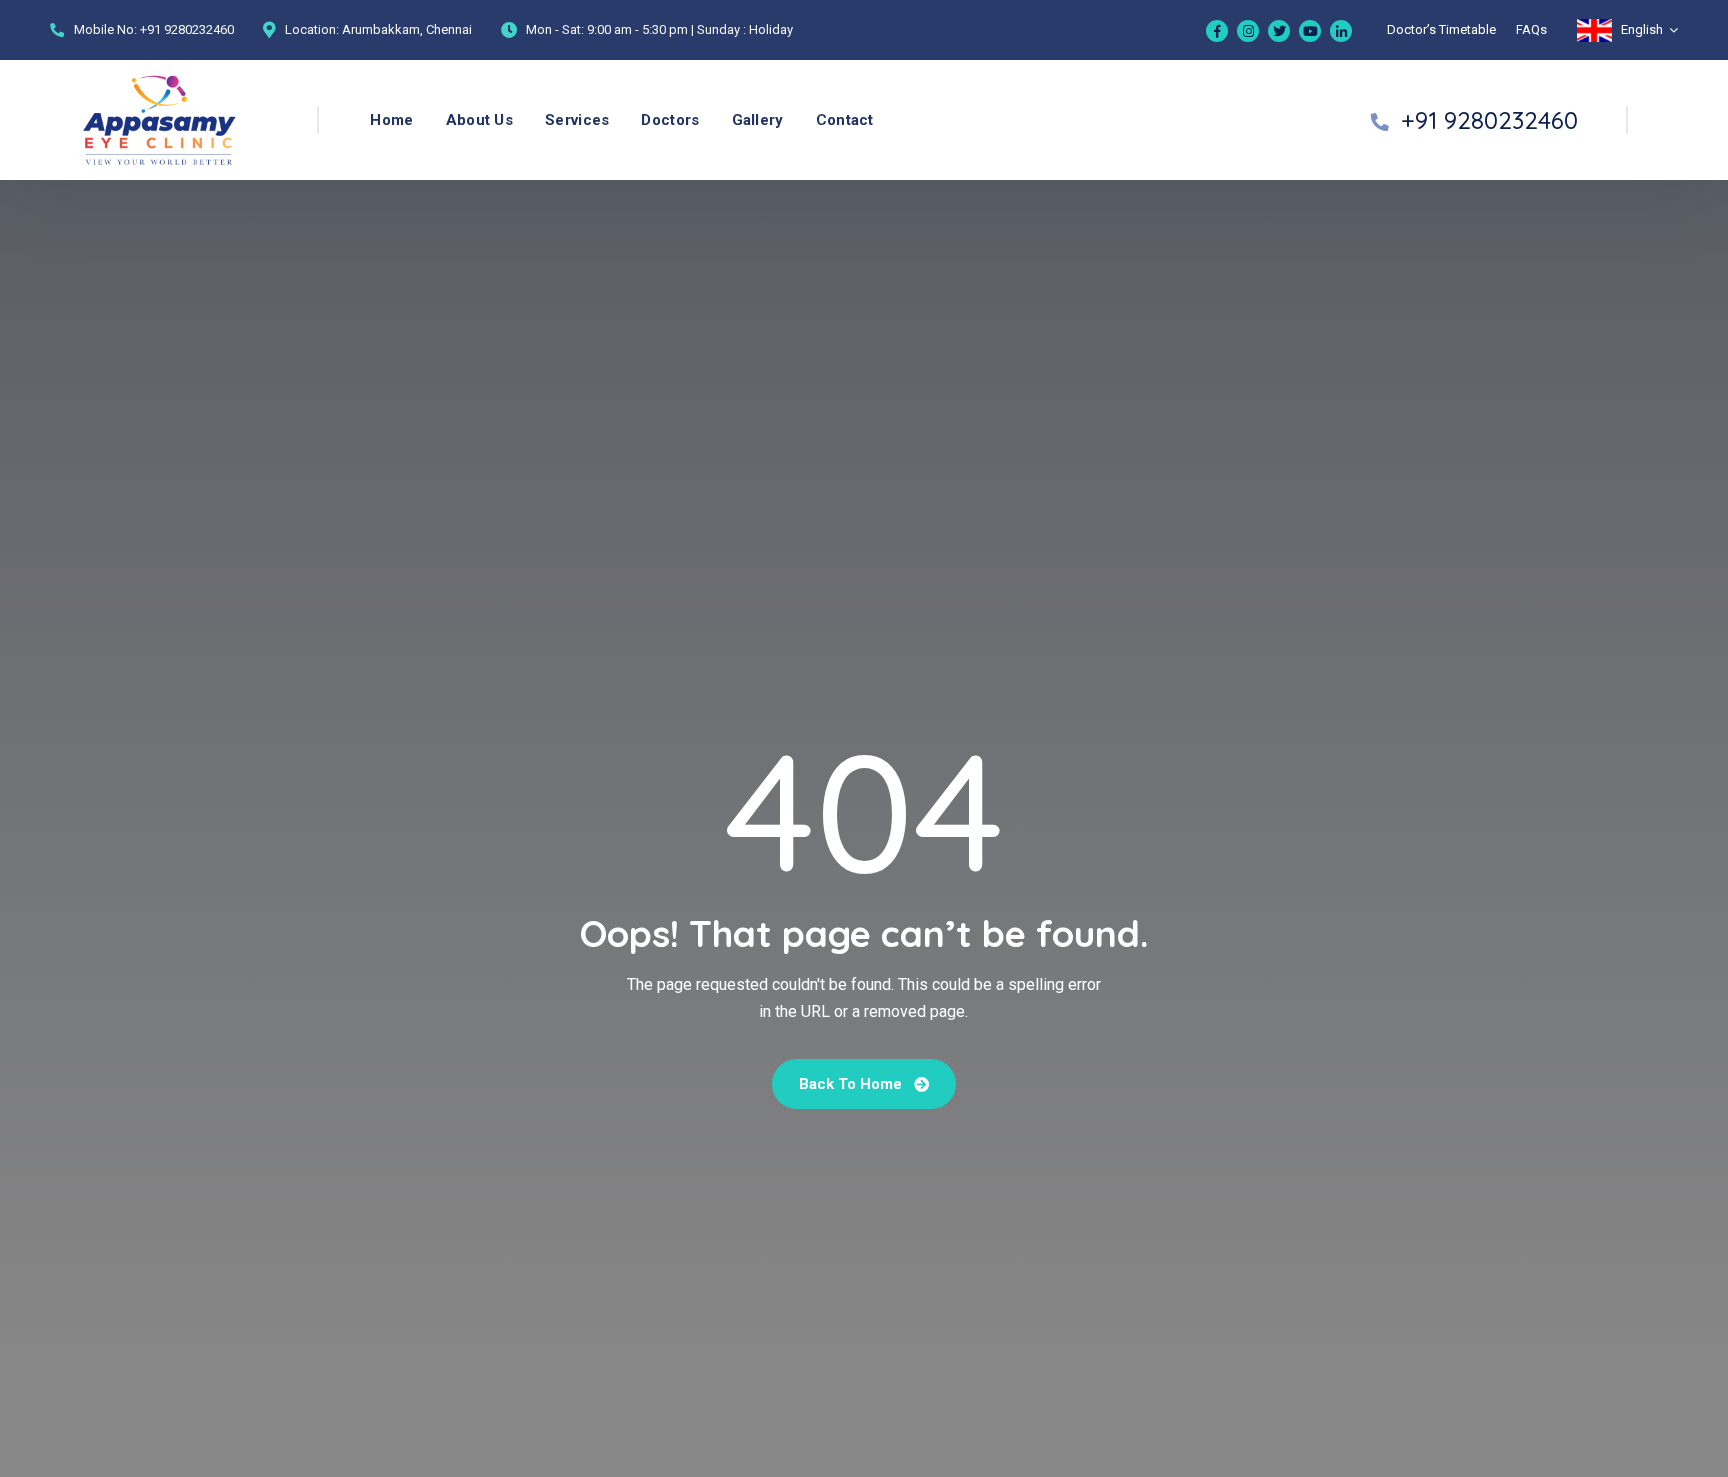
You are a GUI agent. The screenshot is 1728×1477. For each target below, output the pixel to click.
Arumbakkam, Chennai (407, 29)
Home (391, 120)
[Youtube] (1310, 31)
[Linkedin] (1341, 31)
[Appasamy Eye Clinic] (120, 120)
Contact (845, 120)
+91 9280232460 (187, 29)
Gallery (758, 120)
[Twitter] (1279, 31)
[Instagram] (1248, 31)
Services (577, 120)
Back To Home (852, 1084)
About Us (479, 120)
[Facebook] (1217, 31)
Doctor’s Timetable (1441, 29)
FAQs (1531, 29)
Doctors (670, 120)
